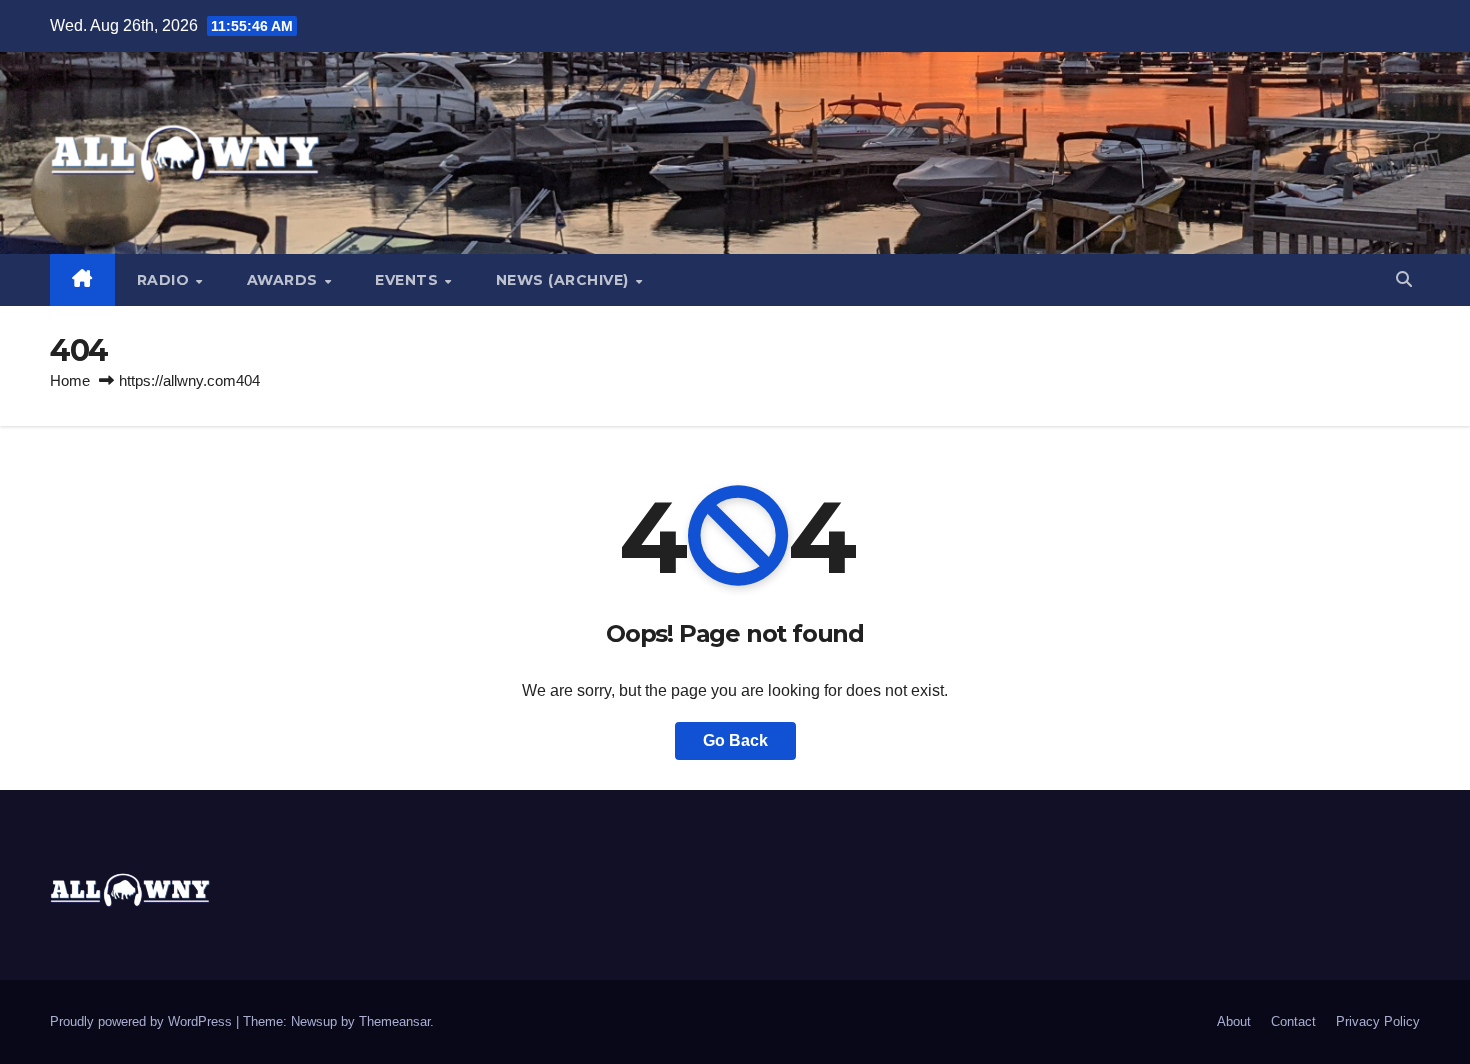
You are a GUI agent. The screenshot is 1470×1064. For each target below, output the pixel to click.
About (1234, 1021)
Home (70, 380)
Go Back (735, 740)
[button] (1404, 279)
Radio (165, 280)
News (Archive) (565, 280)
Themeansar (394, 1021)
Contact (1293, 1021)
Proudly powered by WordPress (143, 1021)
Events (409, 280)
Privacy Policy (1378, 1021)
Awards (285, 280)
